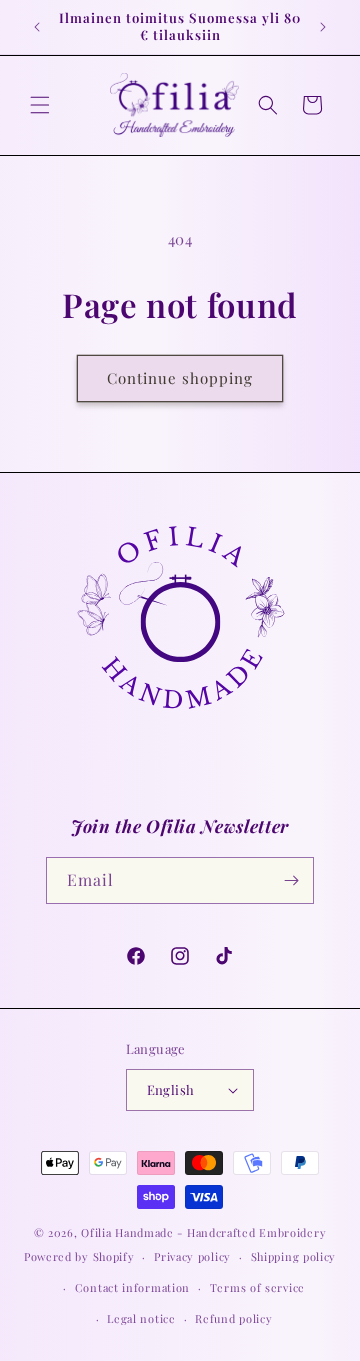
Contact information (132, 1287)
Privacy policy (192, 1256)
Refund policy (233, 1318)
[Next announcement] (323, 27)
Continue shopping (180, 378)
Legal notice (141, 1318)
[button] (40, 105)
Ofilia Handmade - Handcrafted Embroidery (203, 1232)
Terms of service (257, 1287)
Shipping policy (294, 1256)
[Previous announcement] (37, 27)
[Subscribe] (291, 880)
